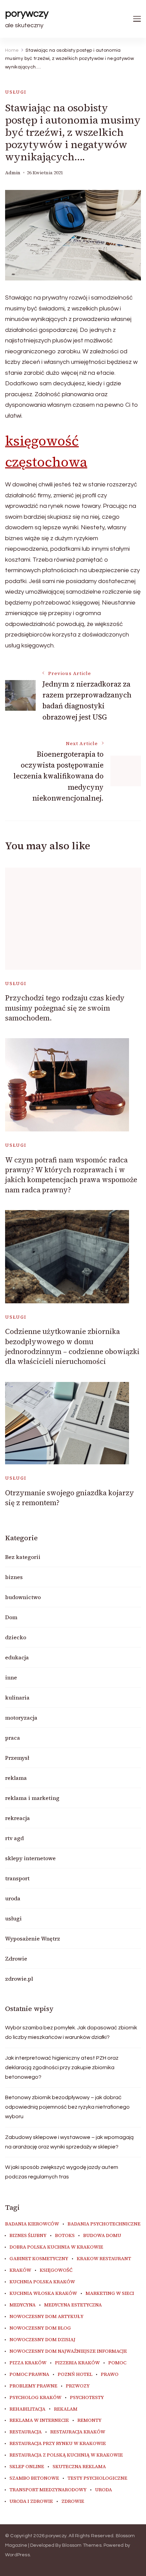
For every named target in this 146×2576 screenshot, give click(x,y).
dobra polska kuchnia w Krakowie (56, 2247)
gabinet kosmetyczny (39, 2259)
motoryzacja (21, 1718)
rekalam (66, 2409)
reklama (16, 1778)
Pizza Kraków (28, 2363)
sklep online (27, 2467)
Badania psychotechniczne (104, 2224)
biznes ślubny (28, 2236)
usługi (16, 92)
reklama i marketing (32, 1798)
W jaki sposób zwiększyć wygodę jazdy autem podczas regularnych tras (62, 2172)
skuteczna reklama (79, 2467)
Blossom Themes (82, 2545)
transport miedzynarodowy (48, 2490)
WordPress (17, 2555)
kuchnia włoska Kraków (43, 2293)
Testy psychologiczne (97, 2478)
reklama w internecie (39, 2420)
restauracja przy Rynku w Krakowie (58, 2444)
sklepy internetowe (30, 1858)
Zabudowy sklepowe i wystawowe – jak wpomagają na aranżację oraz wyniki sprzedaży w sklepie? (69, 2142)
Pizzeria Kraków (77, 2363)
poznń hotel (75, 2374)
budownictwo (23, 1597)
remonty (89, 2420)
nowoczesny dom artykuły (47, 2317)
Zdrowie (16, 1959)
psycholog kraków (35, 2398)
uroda (13, 1898)
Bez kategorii (23, 1557)
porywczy (27, 13)
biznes (14, 1577)
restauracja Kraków (78, 2432)
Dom (11, 1617)
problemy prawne (33, 2386)
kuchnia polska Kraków (42, 2282)
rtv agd (14, 1838)
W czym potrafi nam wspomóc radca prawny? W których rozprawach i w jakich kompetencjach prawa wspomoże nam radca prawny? (71, 1175)
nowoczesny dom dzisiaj (42, 2340)
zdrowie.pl (19, 1979)
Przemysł (17, 1758)
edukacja (17, 1657)
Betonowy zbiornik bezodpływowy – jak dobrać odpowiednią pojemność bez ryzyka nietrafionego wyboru (67, 2107)
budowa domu (102, 2236)
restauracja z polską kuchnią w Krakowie (66, 2455)
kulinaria (17, 1697)
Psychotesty (87, 2398)
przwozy (78, 2386)
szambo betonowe (34, 2478)
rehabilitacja (28, 2409)
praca (13, 1738)
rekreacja (17, 1818)
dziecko (16, 1637)
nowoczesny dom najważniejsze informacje (68, 2351)
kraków (20, 2270)
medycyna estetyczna (73, 2305)
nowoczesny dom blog (40, 2328)
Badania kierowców (32, 2224)
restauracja (26, 2432)
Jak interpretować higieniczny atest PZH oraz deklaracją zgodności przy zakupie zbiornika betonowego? (62, 2067)
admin (13, 173)
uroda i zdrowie (31, 2501)
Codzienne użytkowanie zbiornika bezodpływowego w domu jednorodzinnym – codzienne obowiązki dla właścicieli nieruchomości (72, 1346)
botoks (65, 2236)
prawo (110, 2374)
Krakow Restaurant (104, 2259)
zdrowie (73, 2501)
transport (17, 1878)
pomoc (117, 2363)
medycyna (23, 2305)
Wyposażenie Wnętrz (33, 1938)
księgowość (56, 2270)
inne (11, 1677)
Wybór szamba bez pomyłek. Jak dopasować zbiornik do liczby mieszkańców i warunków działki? (71, 2032)
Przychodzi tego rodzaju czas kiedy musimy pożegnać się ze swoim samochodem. (65, 1008)
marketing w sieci (110, 2293)
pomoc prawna (29, 2374)
